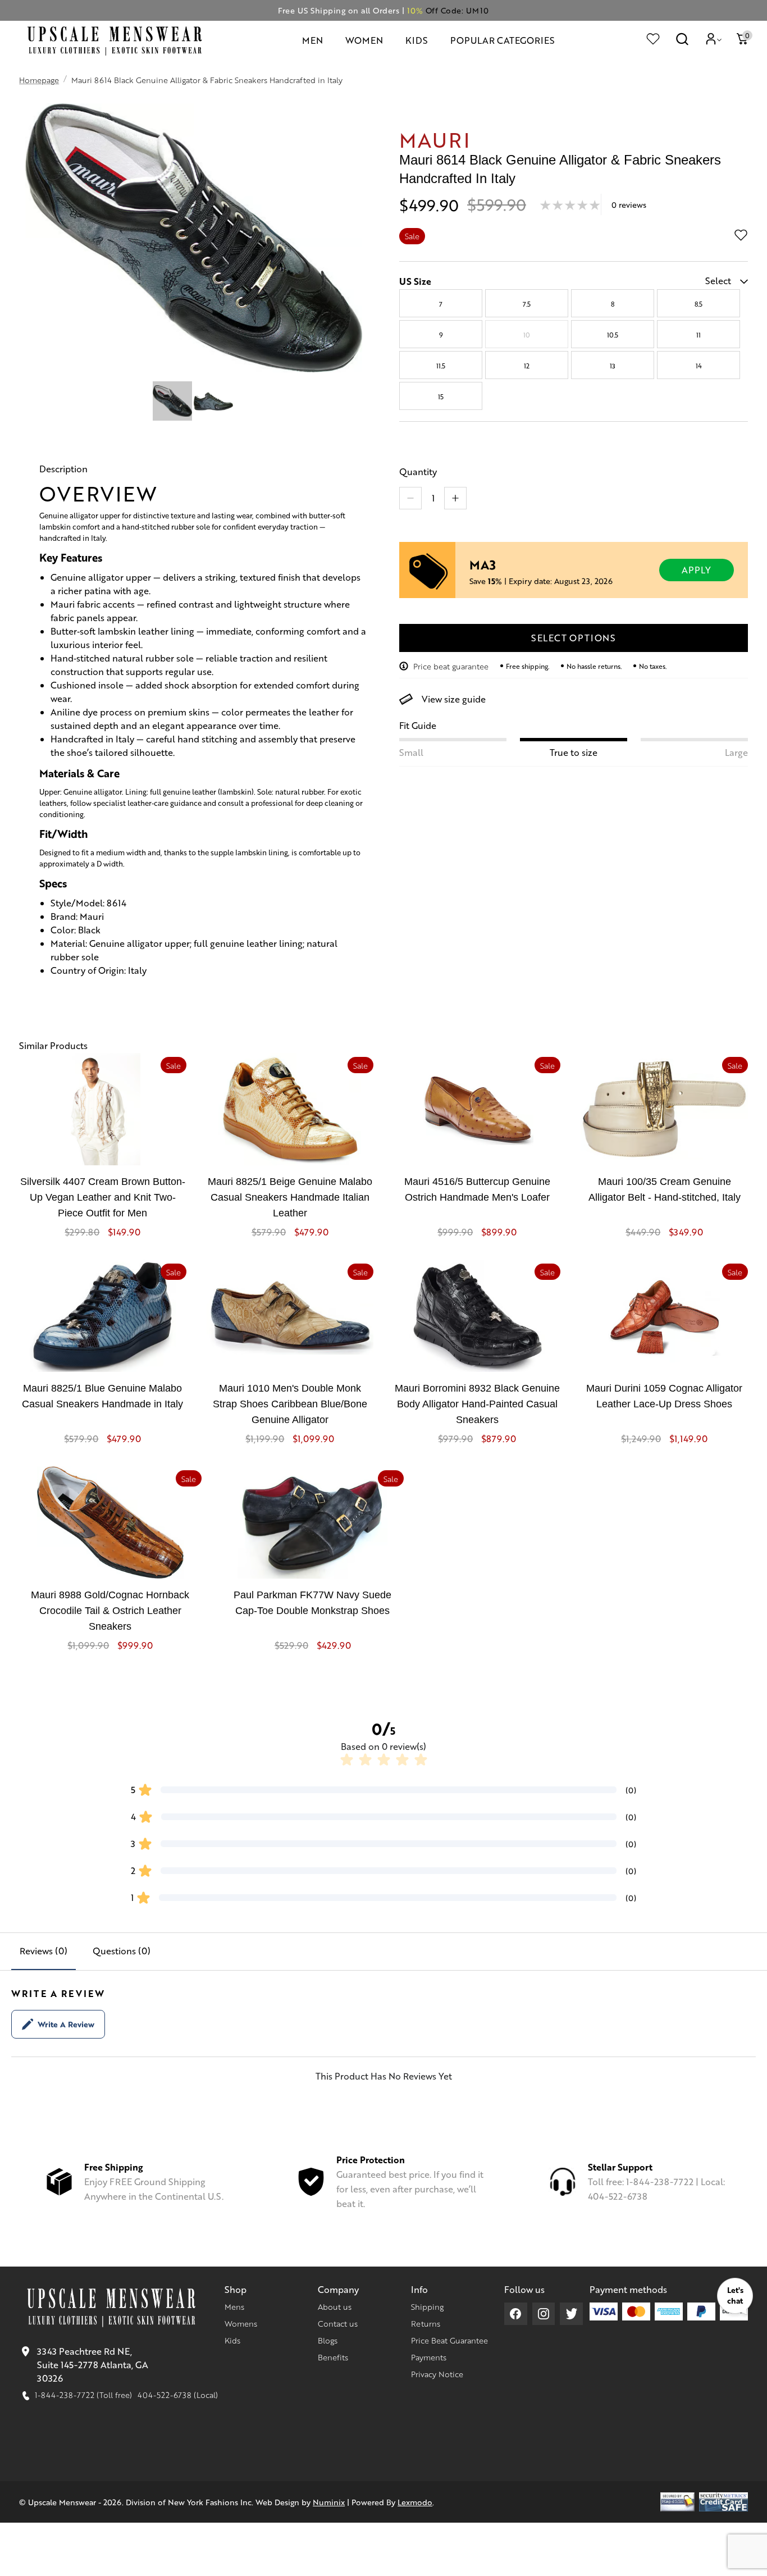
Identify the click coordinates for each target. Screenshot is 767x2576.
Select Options (574, 638)
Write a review (66, 2024)
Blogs (328, 2340)
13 (613, 366)
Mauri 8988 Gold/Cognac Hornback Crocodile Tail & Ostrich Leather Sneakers (110, 1611)
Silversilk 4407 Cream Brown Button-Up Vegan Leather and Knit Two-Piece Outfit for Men (103, 1197)
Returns (426, 2323)
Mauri (435, 139)
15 (441, 396)
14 (699, 366)
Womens (241, 2323)
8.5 (698, 304)
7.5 (527, 304)
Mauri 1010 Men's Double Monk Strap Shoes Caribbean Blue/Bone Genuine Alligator (290, 1404)
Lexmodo (415, 2502)
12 (527, 366)
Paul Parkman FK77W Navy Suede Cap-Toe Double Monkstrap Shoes (312, 1603)
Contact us (338, 2323)
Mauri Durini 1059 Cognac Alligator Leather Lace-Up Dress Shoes (664, 1396)
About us (335, 2306)
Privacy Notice (437, 2374)
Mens (234, 2306)
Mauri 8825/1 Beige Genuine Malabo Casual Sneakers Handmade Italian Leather (290, 1197)
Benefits (333, 2357)
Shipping (427, 2306)
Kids (232, 2340)
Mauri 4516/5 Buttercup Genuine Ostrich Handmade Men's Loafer (477, 1189)
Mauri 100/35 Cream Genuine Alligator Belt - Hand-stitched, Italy (665, 1189)
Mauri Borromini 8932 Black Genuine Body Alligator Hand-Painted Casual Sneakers (477, 1404)
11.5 (441, 366)
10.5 (613, 335)
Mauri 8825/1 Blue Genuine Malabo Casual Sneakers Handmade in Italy (102, 1396)
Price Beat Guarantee (449, 2340)
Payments (429, 2357)
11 (698, 335)
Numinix (329, 2502)
